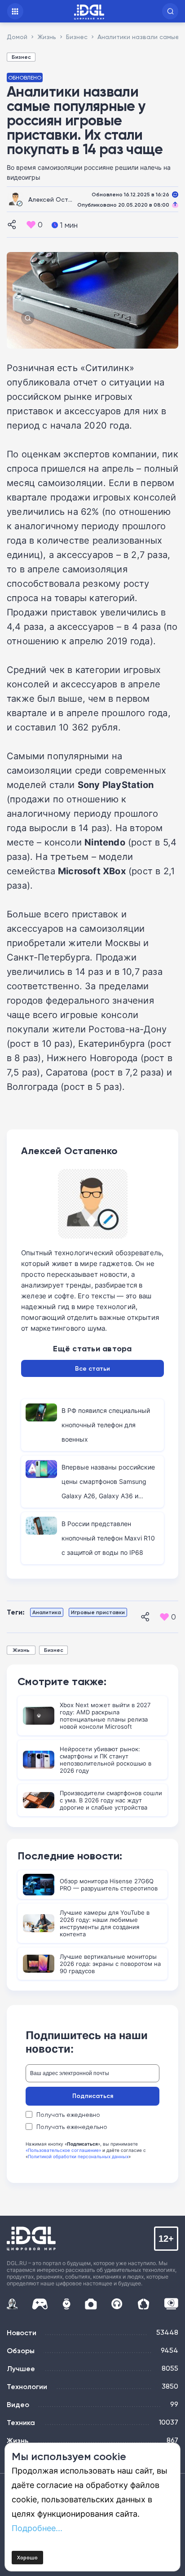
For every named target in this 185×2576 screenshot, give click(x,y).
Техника (21, 2422)
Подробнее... (37, 2528)
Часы (66, 2304)
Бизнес (21, 57)
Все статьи (92, 1368)
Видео (18, 2404)
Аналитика (47, 1612)
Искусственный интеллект (12, 2304)
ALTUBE (171, 2304)
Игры (40, 2304)
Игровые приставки (98, 1612)
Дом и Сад (143, 2304)
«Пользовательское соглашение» (63, 2150)
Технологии (27, 2386)
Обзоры (21, 2350)
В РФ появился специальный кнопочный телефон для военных (106, 1425)
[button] (170, 11)
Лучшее (21, 2368)
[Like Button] (31, 225)
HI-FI (117, 2304)
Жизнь (21, 1650)
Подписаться (93, 2096)
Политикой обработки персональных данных (78, 2156)
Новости (22, 2333)
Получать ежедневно (68, 2115)
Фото (91, 2304)
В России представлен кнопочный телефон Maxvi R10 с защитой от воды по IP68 (108, 1538)
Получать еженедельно (72, 2127)
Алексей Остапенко (59, 199)
